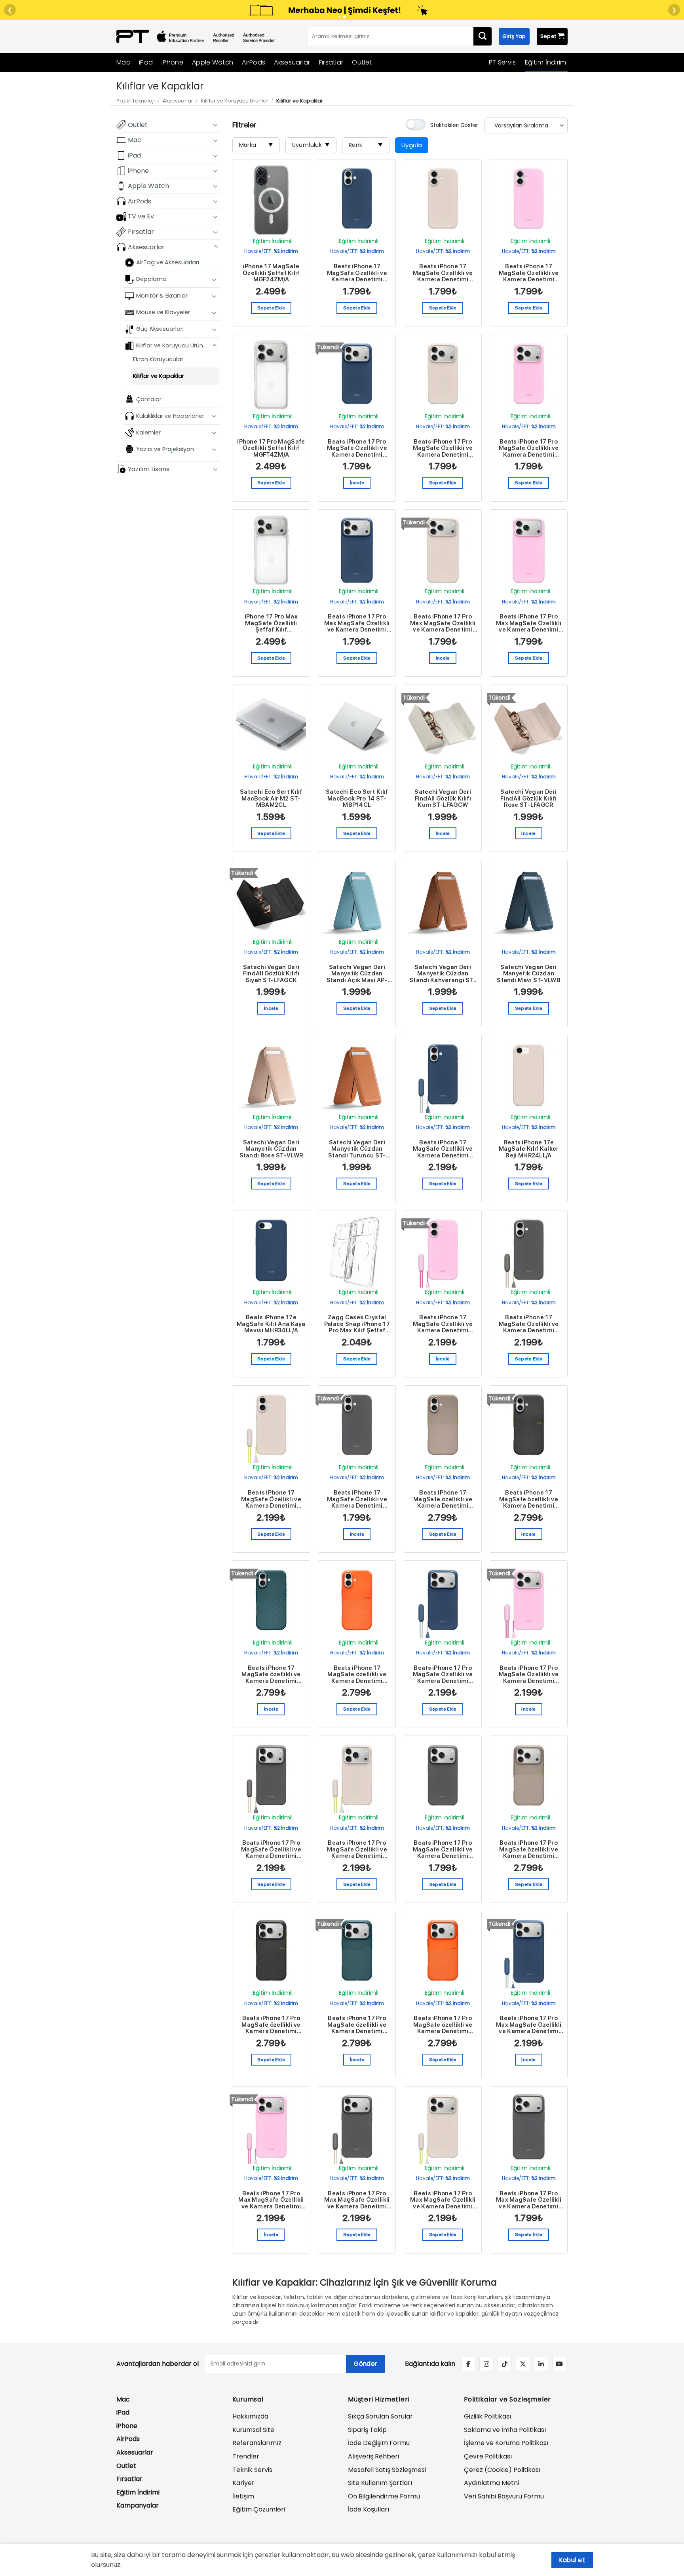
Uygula (412, 145)
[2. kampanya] (344, 17)
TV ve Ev (141, 216)
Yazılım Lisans (149, 469)
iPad (146, 62)
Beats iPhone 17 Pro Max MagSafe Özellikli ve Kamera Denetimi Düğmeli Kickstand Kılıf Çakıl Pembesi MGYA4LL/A (271, 2200)
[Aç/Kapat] (216, 125)
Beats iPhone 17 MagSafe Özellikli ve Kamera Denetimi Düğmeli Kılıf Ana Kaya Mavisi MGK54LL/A (357, 273)
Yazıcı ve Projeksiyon (165, 449)
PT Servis (503, 62)
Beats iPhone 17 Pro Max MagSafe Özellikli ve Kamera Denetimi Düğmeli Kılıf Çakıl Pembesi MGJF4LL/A (529, 623)
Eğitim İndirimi (546, 62)
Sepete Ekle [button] (271, 308)
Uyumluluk (311, 145)
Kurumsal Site (253, 2430)
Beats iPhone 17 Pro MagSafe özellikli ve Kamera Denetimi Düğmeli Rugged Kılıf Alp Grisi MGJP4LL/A (529, 1849)
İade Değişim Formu (379, 2443)
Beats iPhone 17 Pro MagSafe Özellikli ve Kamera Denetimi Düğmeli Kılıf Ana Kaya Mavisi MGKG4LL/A (357, 448)
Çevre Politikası (488, 2456)
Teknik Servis (252, 2470)
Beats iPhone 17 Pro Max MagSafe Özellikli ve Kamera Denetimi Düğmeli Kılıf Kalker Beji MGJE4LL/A (443, 623)
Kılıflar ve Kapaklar (159, 376)
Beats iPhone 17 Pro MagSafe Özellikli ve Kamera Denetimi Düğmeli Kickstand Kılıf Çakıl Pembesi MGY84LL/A (529, 1675)
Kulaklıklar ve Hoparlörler (170, 415)
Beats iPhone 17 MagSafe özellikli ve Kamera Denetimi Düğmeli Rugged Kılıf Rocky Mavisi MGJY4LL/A (271, 1675)
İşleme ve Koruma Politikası (506, 2443)
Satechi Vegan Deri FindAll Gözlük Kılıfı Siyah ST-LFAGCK (271, 974)
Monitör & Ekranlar (162, 296)
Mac (123, 62)
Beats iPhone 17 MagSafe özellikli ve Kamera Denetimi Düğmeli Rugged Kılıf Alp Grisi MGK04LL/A (443, 1499)
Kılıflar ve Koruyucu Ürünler (235, 101)
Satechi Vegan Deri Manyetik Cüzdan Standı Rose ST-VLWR (271, 1149)
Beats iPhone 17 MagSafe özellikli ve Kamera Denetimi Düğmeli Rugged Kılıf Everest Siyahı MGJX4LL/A (529, 1499)
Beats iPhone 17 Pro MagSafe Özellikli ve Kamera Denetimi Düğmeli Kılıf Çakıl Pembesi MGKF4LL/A (529, 448)
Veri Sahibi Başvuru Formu (504, 2496)
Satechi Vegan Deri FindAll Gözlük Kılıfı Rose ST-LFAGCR (528, 799)
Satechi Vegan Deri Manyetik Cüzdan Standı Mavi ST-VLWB (529, 974)
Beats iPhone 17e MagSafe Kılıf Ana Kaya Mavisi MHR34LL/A (271, 1324)
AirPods (254, 62)
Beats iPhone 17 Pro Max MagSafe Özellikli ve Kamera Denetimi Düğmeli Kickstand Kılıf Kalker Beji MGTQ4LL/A (443, 2200)
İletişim (243, 2496)
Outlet (362, 62)
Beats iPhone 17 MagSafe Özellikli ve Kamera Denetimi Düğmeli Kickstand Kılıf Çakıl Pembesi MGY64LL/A (443, 1324)
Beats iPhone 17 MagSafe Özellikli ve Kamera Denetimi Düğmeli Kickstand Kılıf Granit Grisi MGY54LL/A (529, 1324)
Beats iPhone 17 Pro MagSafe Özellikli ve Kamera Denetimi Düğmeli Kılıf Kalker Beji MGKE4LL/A (443, 448)
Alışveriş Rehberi (373, 2456)
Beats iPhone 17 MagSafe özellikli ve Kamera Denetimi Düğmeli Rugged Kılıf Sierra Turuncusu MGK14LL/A (357, 1675)
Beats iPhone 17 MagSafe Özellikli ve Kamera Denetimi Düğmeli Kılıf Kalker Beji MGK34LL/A (443, 273)
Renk (366, 145)
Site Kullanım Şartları (380, 2483)
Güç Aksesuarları (160, 329)
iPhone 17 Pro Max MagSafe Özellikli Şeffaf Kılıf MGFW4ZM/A (271, 623)
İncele (357, 483)
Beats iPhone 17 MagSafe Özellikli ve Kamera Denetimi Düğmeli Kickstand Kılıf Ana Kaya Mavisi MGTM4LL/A (443, 1149)
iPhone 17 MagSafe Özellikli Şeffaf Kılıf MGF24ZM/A (271, 273)
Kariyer (243, 2483)
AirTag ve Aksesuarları (168, 262)
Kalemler (148, 432)
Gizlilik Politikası (487, 2416)
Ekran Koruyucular (158, 359)
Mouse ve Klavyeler (163, 312)
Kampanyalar (138, 2505)
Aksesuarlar (292, 62)
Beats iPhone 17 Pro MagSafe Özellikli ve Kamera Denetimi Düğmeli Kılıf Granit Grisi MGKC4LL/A (443, 1849)
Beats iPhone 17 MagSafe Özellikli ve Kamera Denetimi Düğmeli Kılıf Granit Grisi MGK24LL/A (357, 1499)
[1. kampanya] (340, 17)
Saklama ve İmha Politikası (505, 2430)
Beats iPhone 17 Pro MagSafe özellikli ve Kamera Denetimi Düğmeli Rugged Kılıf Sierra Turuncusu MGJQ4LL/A (443, 2025)
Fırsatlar (331, 62)
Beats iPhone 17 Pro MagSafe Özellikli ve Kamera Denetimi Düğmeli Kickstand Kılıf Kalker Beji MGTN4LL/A (357, 1849)
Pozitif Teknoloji (136, 101)
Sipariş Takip (367, 2430)
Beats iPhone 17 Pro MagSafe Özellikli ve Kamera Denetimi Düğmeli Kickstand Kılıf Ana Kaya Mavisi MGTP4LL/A (443, 1675)
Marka (256, 145)
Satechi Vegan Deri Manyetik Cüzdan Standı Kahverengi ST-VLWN (443, 974)
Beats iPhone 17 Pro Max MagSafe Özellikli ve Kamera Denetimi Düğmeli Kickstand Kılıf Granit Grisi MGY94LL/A (357, 2200)
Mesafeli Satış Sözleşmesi (387, 2470)
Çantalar (149, 399)
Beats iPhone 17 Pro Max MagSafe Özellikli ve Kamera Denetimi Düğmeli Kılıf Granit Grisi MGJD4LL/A (529, 2200)
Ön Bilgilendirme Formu (384, 2496)
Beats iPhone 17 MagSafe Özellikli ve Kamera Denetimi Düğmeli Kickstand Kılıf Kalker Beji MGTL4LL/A (271, 1499)
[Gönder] (483, 36)
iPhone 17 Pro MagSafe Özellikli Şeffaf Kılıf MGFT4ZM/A (271, 448)
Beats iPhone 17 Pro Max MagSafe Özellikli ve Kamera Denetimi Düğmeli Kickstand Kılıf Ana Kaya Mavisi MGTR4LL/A (529, 2025)
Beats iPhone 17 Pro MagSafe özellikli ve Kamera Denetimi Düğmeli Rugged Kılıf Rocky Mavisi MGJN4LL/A (357, 2025)
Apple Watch (213, 62)
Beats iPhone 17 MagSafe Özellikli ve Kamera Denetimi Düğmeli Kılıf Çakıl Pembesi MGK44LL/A (529, 273)
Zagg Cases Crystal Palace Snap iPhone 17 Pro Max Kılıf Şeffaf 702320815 (357, 1324)
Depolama (151, 279)
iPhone (172, 62)
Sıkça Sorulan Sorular (380, 2416)
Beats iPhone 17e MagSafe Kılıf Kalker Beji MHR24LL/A (529, 1149)
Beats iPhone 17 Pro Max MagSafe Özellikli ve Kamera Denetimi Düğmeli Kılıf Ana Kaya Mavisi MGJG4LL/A (357, 623)
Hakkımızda (250, 2416)
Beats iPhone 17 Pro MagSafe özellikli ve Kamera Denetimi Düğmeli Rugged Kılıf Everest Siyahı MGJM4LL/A (271, 2025)
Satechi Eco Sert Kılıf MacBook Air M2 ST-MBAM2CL (271, 799)
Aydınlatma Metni (491, 2483)
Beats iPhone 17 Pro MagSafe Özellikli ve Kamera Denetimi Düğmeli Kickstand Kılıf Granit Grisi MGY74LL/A (271, 1849)
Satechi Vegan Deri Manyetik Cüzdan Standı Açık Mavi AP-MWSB (357, 974)
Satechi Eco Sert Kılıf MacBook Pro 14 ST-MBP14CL (357, 799)
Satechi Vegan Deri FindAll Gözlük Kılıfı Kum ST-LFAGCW (443, 799)
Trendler (246, 2456)
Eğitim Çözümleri (259, 2509)
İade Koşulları (369, 2509)
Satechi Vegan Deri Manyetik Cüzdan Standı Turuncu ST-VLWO (357, 1149)
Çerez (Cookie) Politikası (502, 2470)
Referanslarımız (257, 2443)
